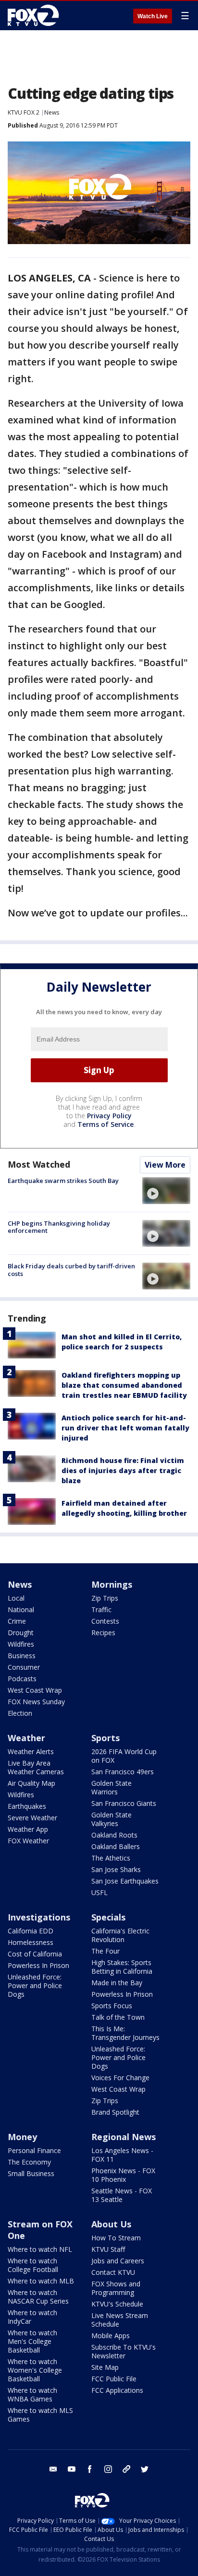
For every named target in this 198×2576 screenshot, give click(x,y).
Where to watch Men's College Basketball (32, 2341)
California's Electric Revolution (120, 1935)
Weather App (28, 1829)
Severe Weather (32, 1818)
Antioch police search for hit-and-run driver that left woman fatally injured (125, 1428)
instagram (108, 2469)
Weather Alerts (31, 1751)
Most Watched (39, 1164)
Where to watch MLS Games (40, 2415)
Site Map (105, 2367)
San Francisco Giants (124, 1803)
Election (20, 1713)
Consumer (24, 1667)
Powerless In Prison (38, 1965)
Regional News (124, 2137)
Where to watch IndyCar (32, 2317)
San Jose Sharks (116, 1869)
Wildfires (21, 1644)
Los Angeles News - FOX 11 (122, 2155)
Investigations (39, 1917)
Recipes (103, 1633)
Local (16, 1598)
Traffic (101, 1610)
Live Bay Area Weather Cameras (36, 1767)
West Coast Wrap (35, 1690)
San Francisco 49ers (123, 1772)
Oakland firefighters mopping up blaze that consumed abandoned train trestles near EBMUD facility (124, 1385)
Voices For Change (120, 2078)
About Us (111, 2224)
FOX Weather (28, 1841)
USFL (99, 1892)
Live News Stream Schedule (120, 2320)
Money (22, 2137)
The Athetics (111, 1858)
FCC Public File (114, 2379)
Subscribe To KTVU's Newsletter (124, 2351)
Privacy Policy (109, 1116)
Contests (105, 1621)
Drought (21, 1633)
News (52, 112)
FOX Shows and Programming (116, 2288)
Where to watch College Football (33, 2265)
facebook (90, 2469)
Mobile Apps (111, 2336)
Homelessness (31, 1942)
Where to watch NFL (40, 2249)
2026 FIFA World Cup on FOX (124, 1756)
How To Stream (116, 2238)
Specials (108, 1917)
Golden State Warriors (111, 1787)
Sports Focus (112, 2006)
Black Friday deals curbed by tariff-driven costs (71, 1270)
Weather (26, 1738)
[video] (166, 1191)
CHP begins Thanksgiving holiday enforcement (59, 1227)
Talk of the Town (118, 2017)
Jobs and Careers (118, 2261)
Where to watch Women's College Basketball (35, 2370)
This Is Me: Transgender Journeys (125, 2033)
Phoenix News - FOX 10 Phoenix (123, 2175)
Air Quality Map (31, 1783)
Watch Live (153, 16)
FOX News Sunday (36, 1702)
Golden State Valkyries (111, 1819)
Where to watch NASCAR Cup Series (38, 2297)
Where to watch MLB (41, 2281)
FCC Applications (117, 2390)
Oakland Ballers (116, 1846)
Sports (105, 1738)
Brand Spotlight (115, 2112)
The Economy (29, 2162)
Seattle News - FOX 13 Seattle (122, 2195)
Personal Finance (34, 2150)
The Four (105, 1951)
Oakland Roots (114, 1835)
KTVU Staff (108, 2249)
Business (22, 1656)
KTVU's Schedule (117, 2304)
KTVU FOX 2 (24, 112)
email (53, 2469)
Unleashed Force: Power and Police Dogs (35, 1985)
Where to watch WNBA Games (32, 2395)
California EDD (31, 1931)
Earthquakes (27, 1806)
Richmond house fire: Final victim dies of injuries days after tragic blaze (123, 1470)
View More (165, 1165)
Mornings (112, 1584)
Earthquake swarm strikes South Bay (63, 1181)
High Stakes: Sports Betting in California (122, 1967)
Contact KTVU (113, 2272)
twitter (145, 2469)
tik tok (126, 2469)
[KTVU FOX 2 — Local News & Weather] (36, 15)
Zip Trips (105, 1598)
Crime (17, 1621)
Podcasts (22, 1679)
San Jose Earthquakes (125, 1881)
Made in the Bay (117, 1983)
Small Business (31, 2173)
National (21, 1610)
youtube (72, 2469)
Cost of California (35, 1954)
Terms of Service (105, 1124)
